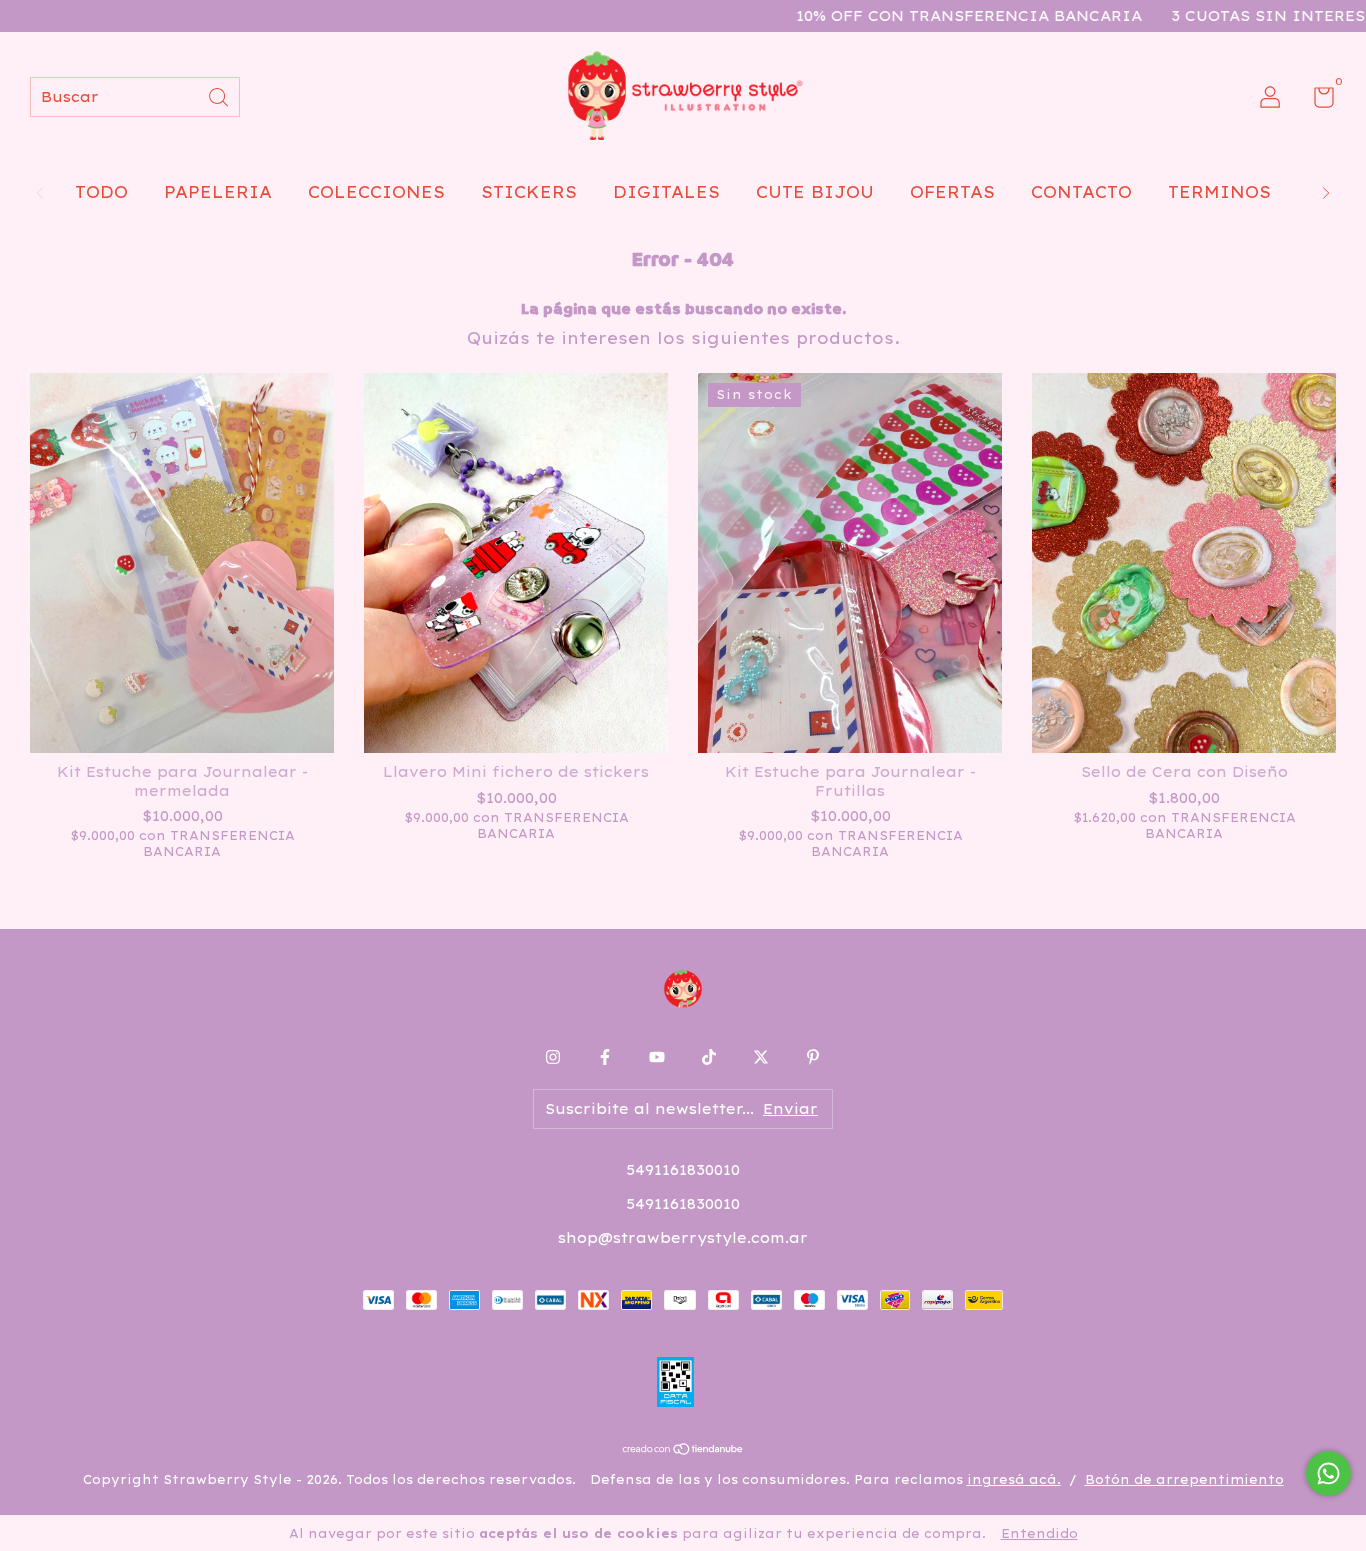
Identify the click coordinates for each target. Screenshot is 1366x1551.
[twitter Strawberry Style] (761, 1057)
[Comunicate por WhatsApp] (1328, 1473)
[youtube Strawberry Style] (657, 1057)
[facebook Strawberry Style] (605, 1057)
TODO (101, 192)
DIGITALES (666, 192)
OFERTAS (952, 192)
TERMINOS (1219, 192)
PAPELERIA (218, 192)
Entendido (1039, 1533)
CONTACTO (1081, 192)
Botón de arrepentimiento (1184, 1479)
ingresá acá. (1014, 1479)
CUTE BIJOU (815, 192)
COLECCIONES (376, 192)
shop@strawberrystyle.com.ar (683, 1238)
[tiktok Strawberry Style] (709, 1057)
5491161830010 (683, 1170)
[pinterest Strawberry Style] (813, 1057)
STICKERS (529, 192)
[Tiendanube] (683, 1450)
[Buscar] (220, 95)
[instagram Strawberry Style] (553, 1057)
